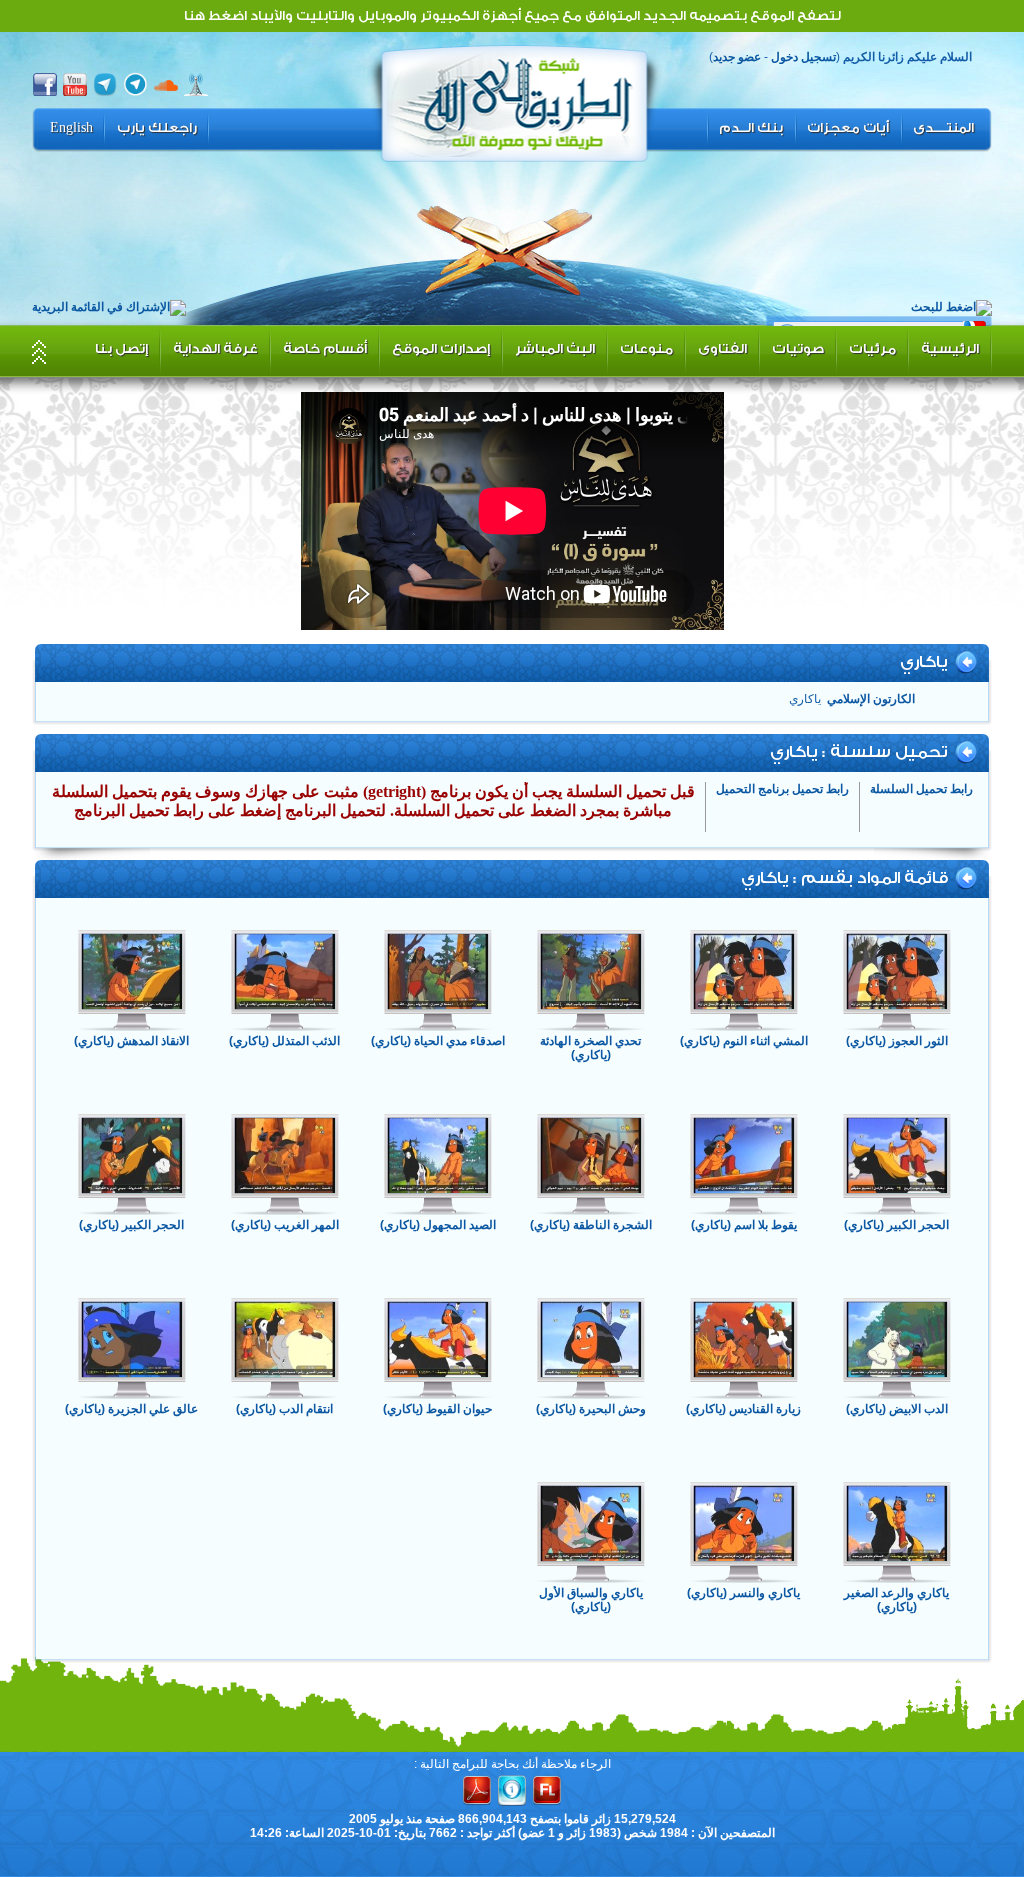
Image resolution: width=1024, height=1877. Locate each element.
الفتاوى (722, 348)
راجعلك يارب (157, 128)
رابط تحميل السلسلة (921, 789)
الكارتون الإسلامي (871, 699)
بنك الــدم (751, 128)
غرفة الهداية (215, 348)
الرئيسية (950, 348)
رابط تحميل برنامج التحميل (782, 789)
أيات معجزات (848, 128)
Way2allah (515, 101)
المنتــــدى (943, 128)
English (71, 128)
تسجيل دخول (803, 57)
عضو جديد (737, 57)
